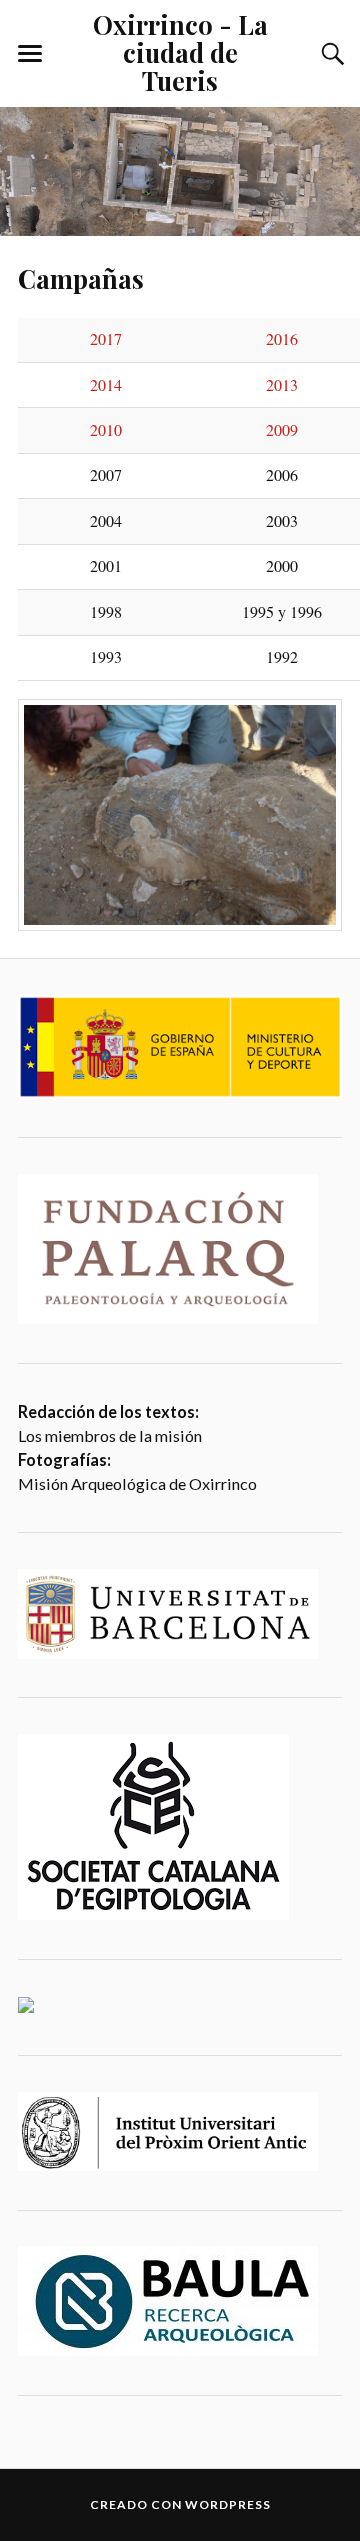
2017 (106, 339)
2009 (282, 430)
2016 (282, 339)
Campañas (81, 278)
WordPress (228, 2504)
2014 (106, 385)
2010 (106, 430)
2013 (282, 385)
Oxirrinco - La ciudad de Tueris (180, 52)
